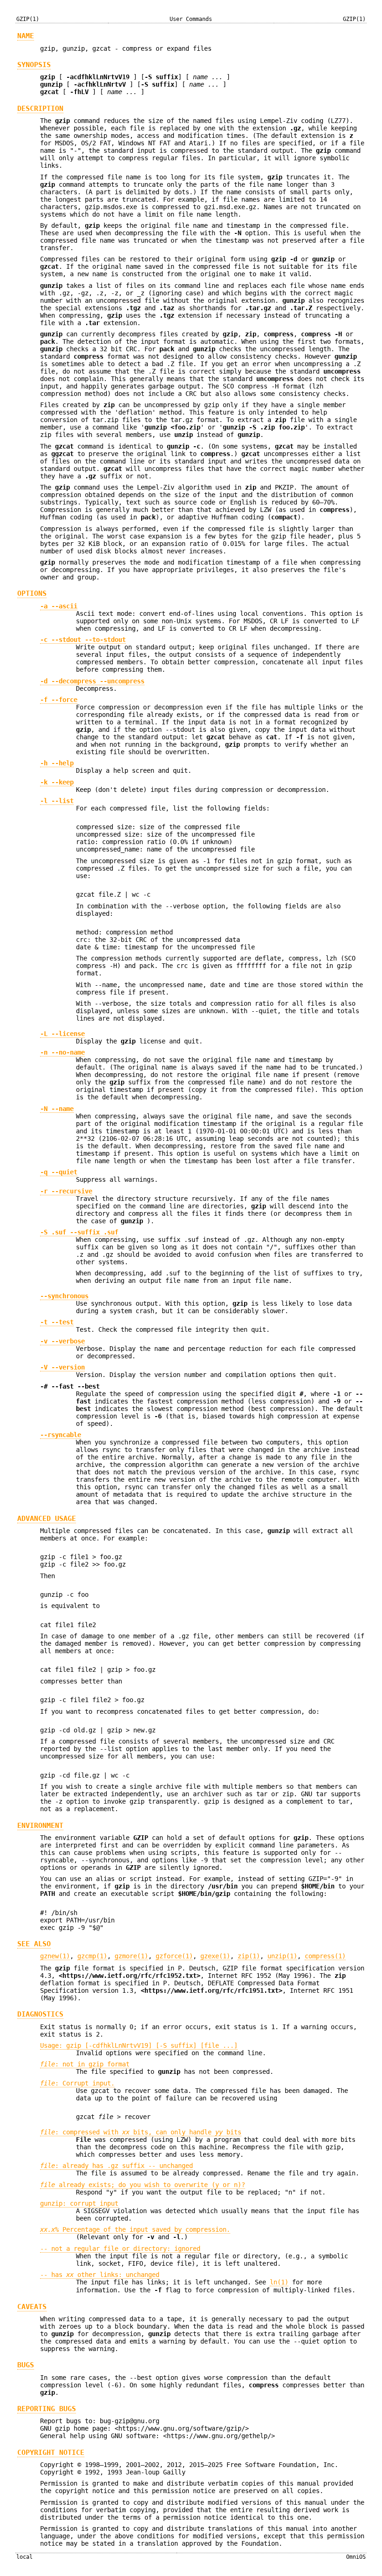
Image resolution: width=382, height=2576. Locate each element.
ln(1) (279, 2282)
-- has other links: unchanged (100, 2275)
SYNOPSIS (34, 65)
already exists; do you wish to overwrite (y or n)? (143, 2185)
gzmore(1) (131, 1956)
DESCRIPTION (40, 109)
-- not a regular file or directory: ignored (120, 2249)
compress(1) (325, 1956)
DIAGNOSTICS (40, 2014)
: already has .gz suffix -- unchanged (116, 2166)
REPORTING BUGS (47, 2409)
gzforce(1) (174, 1956)
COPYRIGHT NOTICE (51, 2453)
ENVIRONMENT (40, 1826)
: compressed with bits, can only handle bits (141, 2132)
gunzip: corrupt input (79, 2203)
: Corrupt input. (77, 2083)
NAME (26, 36)
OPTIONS (32, 593)
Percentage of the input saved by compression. (135, 2229)
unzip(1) (282, 1956)
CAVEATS (32, 2307)
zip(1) (249, 1956)
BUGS (26, 2365)
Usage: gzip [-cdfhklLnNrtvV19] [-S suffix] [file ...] (139, 2045)
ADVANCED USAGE (47, 1519)
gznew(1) (55, 1956)
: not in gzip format (85, 2064)
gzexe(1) (215, 1956)
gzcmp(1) (92, 1956)
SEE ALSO (34, 1944)
